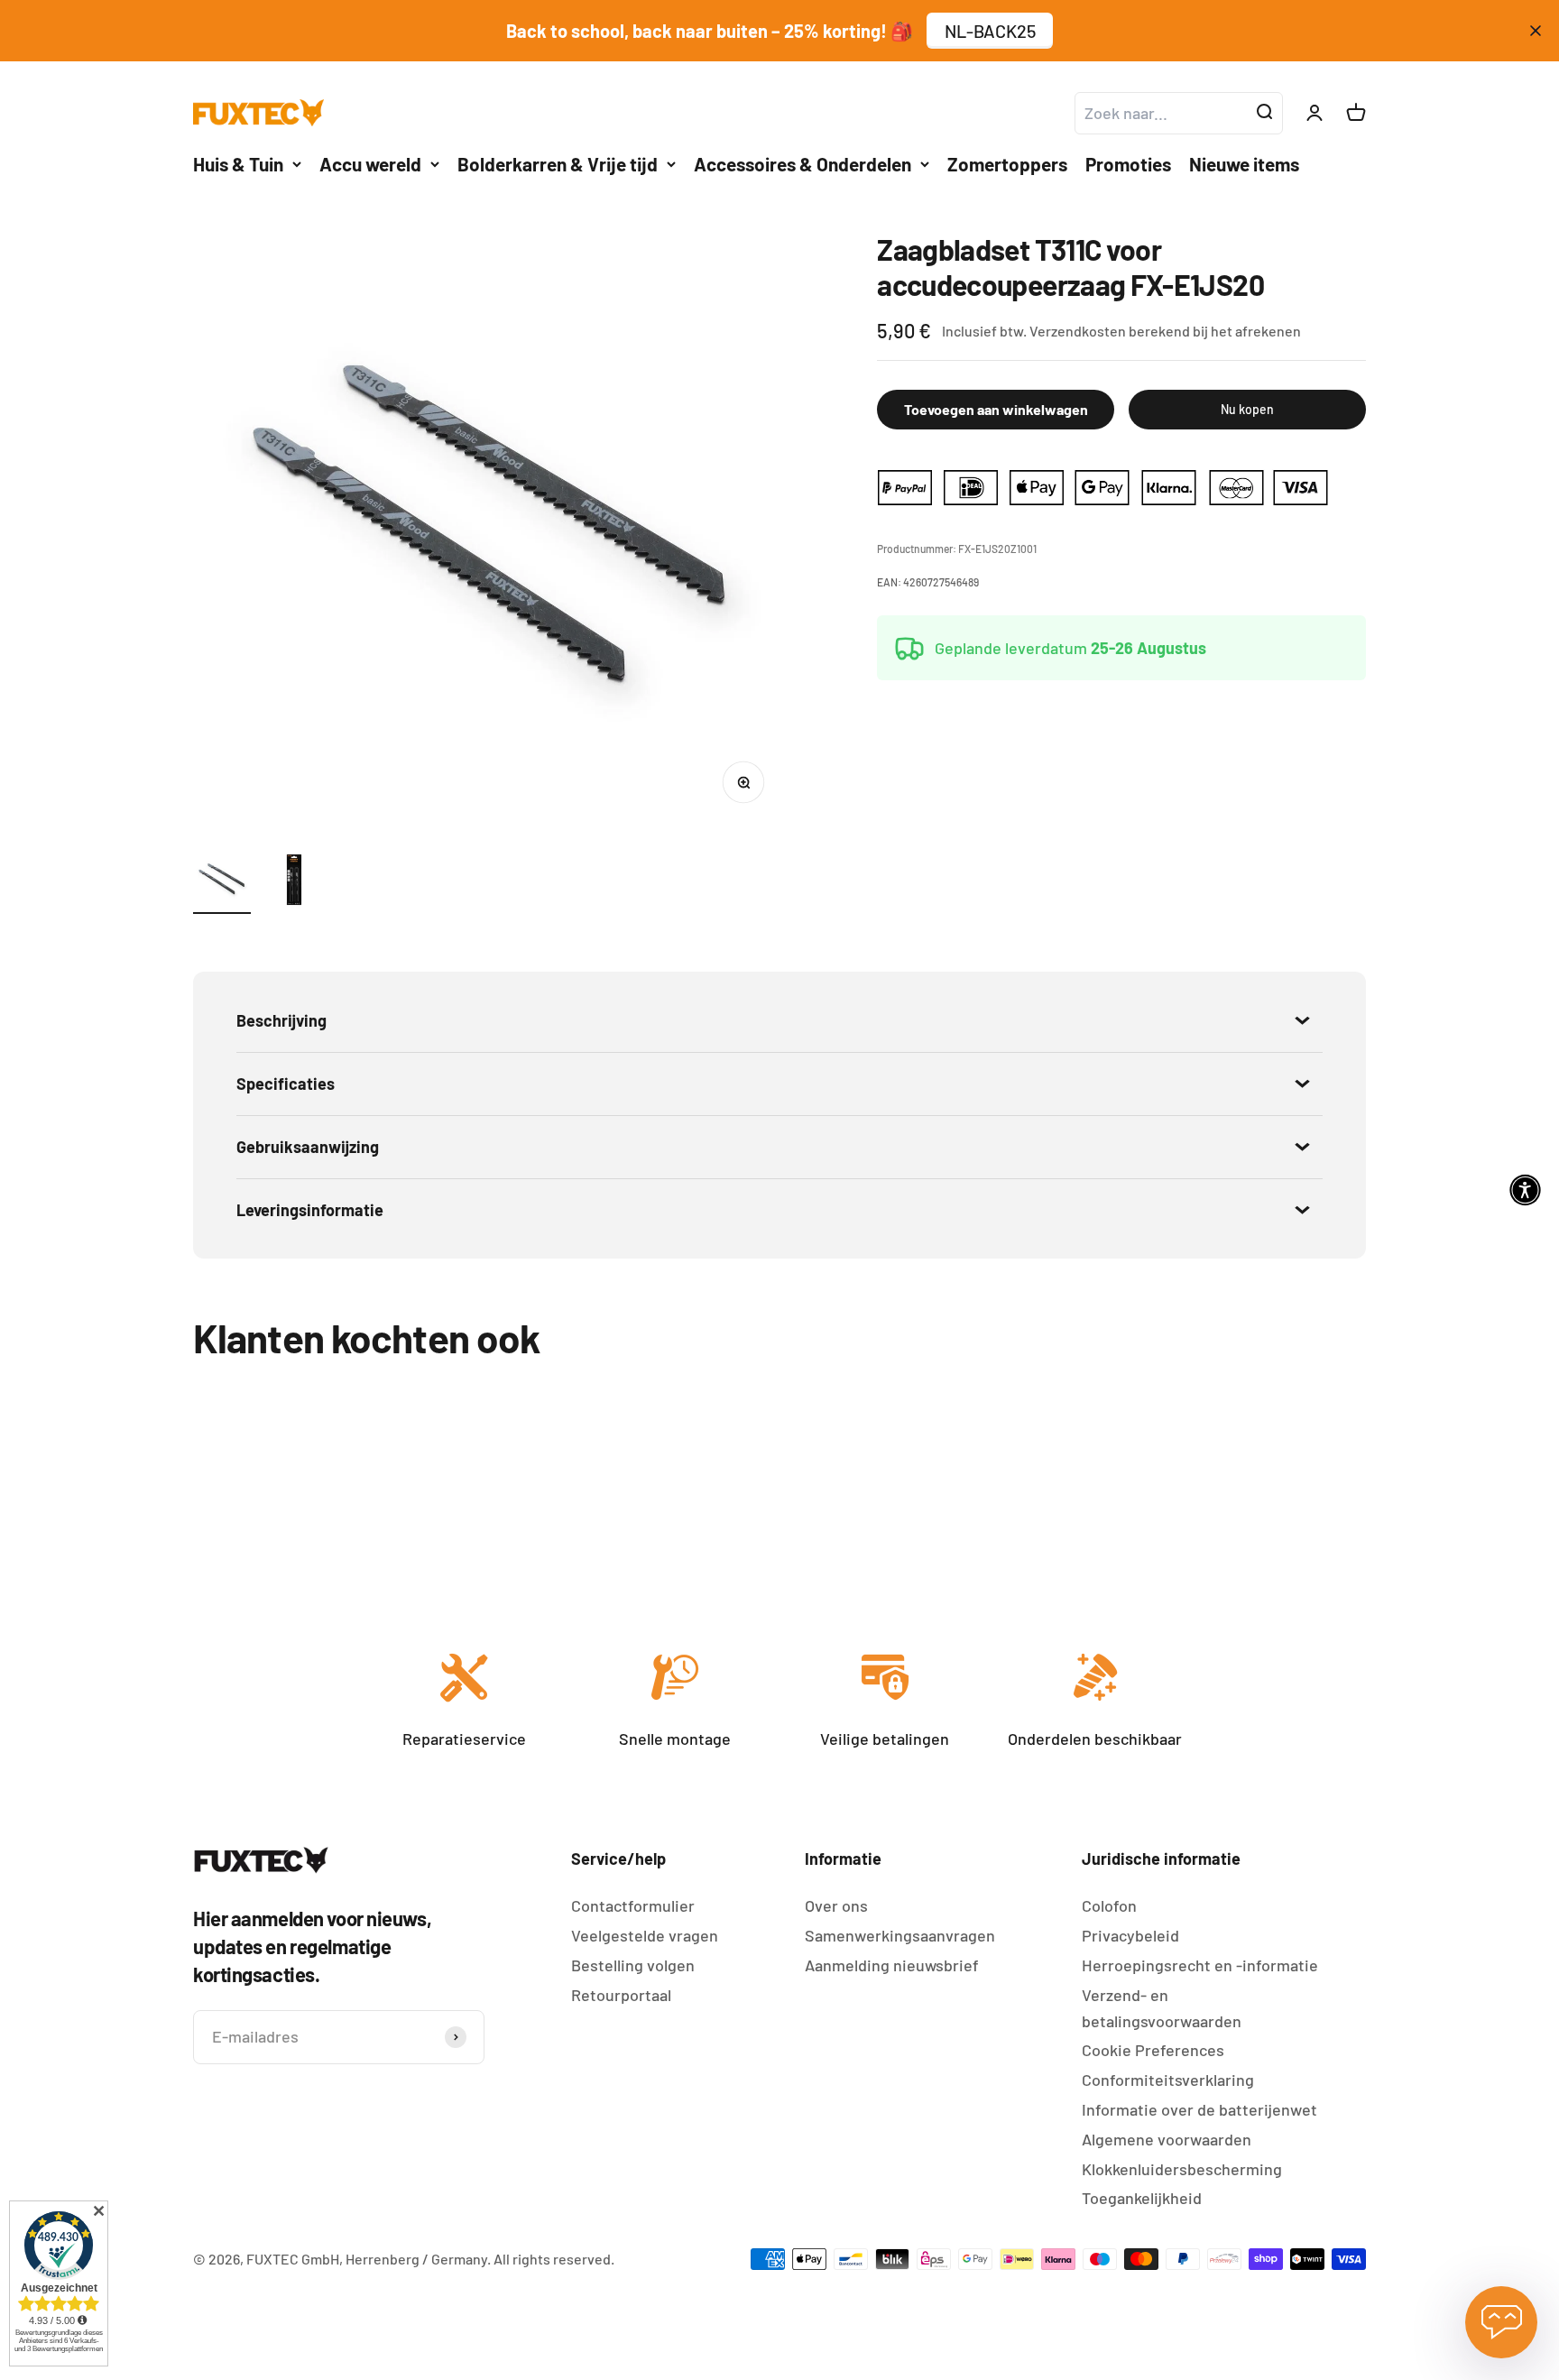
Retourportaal (621, 1995)
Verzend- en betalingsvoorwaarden (1162, 2008)
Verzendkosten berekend (1110, 331)
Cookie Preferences (1153, 2050)
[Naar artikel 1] (222, 882)
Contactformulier (633, 1905)
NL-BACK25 (990, 31)
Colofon (1109, 1905)
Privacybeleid (1130, 1935)
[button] (1525, 1190)
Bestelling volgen (633, 1965)
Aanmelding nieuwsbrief (892, 1965)
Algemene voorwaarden (1167, 2139)
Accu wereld (370, 164)
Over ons (836, 1905)
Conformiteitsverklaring (1168, 2080)
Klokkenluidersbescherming (1182, 2169)
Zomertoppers (1007, 164)
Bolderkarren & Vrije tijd (558, 164)
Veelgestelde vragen (645, 1935)
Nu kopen (1247, 409)
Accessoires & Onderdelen (803, 164)
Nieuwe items (1244, 164)
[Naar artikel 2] (294, 882)
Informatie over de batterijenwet (1199, 2109)
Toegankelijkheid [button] (1142, 2198)
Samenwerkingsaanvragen (900, 1935)
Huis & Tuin (238, 164)
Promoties (1128, 164)
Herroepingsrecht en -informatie (1200, 1965)
